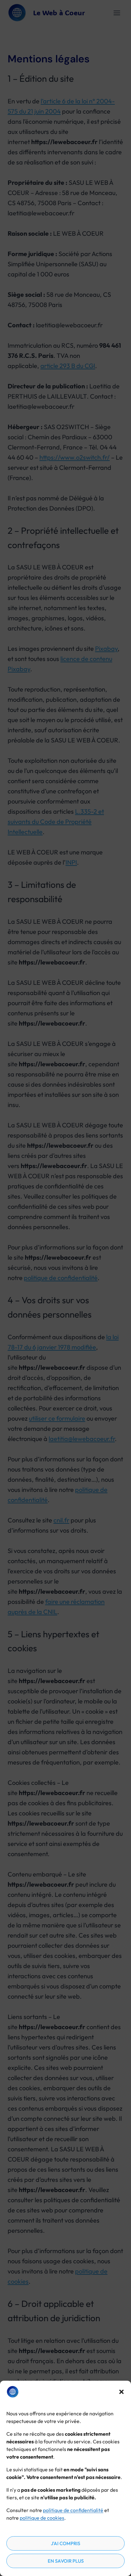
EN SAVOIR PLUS (66, 2561)
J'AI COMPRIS (65, 2543)
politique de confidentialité (73, 2510)
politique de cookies (42, 2518)
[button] (121, 2392)
